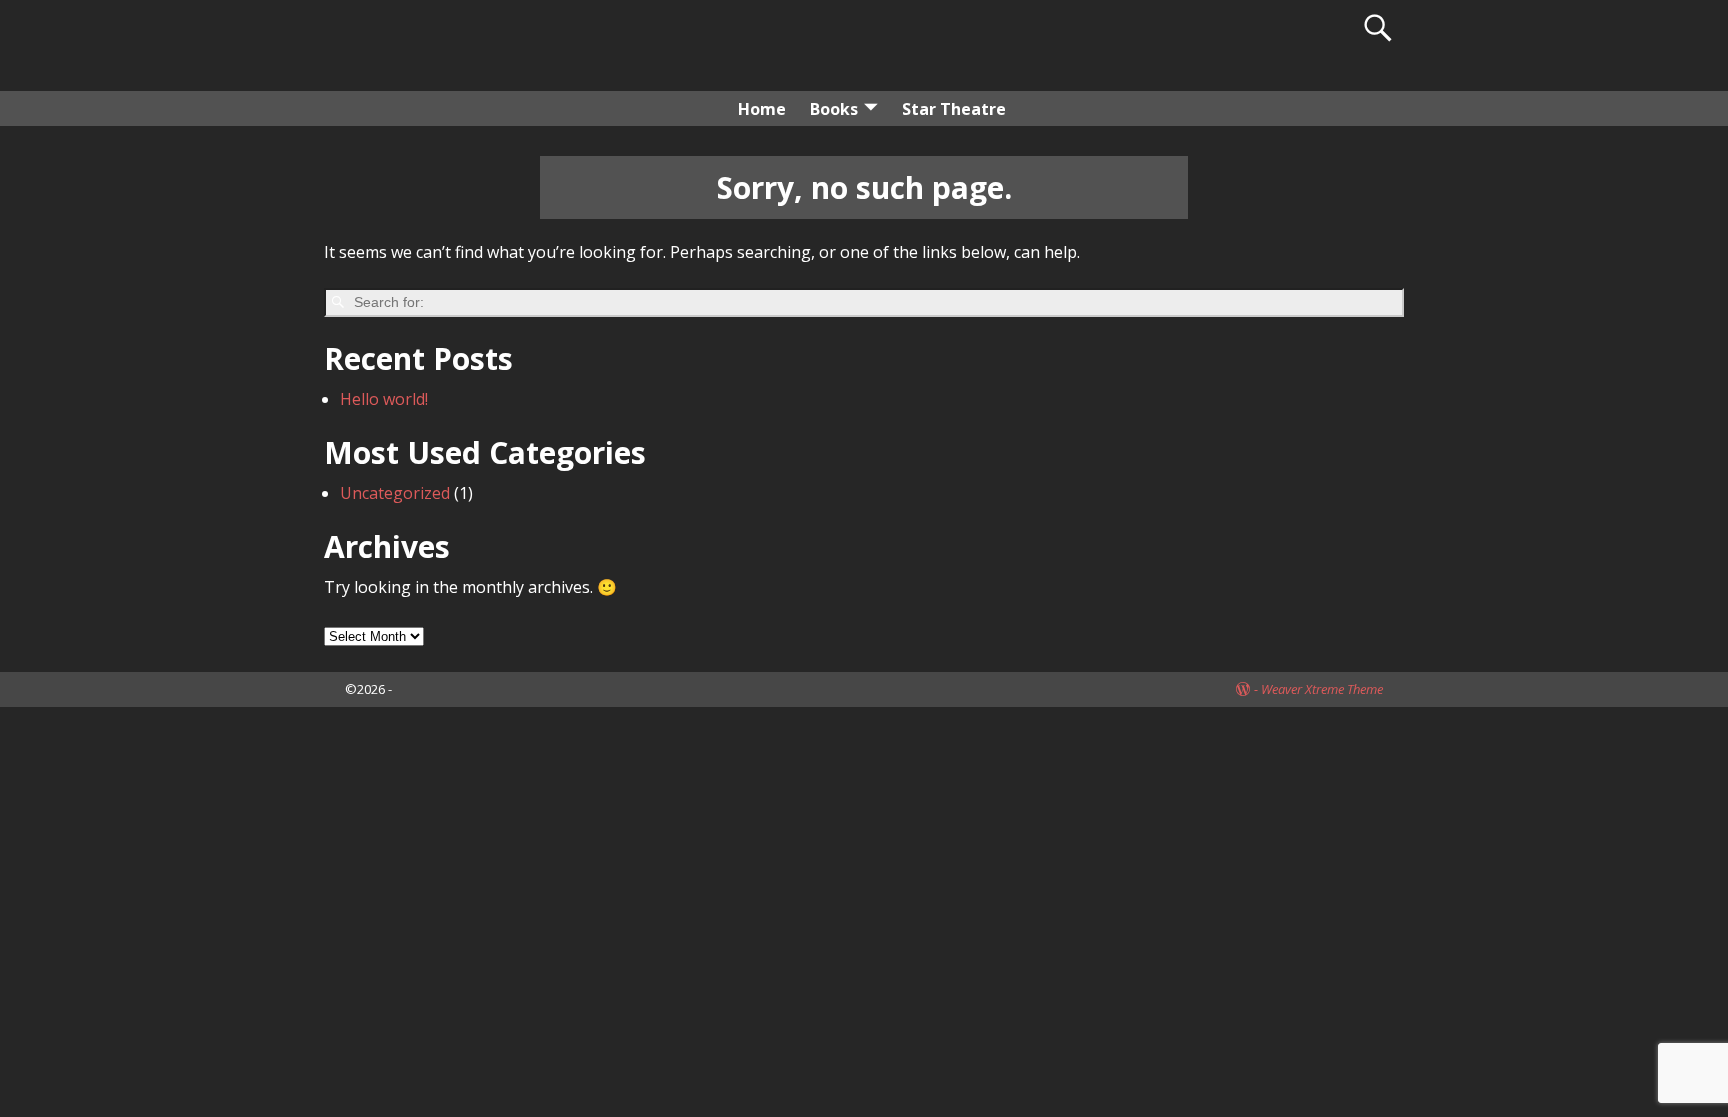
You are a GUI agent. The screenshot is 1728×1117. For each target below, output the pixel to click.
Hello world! (384, 399)
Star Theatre (954, 109)
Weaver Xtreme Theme (1322, 689)
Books (834, 109)
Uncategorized (395, 493)
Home (762, 109)
